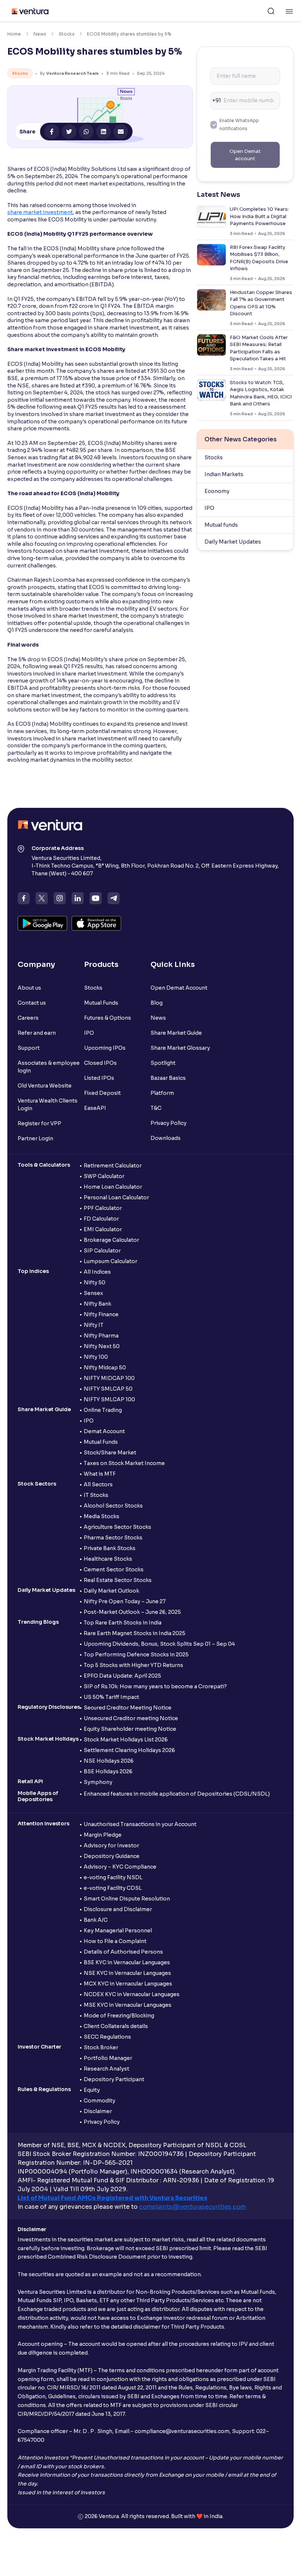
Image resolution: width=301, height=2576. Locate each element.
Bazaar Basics (168, 1078)
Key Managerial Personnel (118, 1931)
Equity (92, 2090)
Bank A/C (96, 1920)
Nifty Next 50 (102, 1346)
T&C (156, 1108)
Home (14, 34)
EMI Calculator (103, 1229)
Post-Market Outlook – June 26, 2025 (132, 1612)
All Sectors (98, 1484)
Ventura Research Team (72, 73)
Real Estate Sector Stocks (118, 1580)
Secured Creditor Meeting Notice (128, 1708)
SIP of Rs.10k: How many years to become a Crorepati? (155, 1686)
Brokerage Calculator (111, 1240)
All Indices (97, 1272)
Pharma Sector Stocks (113, 1538)
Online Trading (103, 1410)
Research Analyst (106, 2069)
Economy (217, 491)
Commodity (99, 2101)
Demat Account (104, 1431)
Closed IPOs (100, 1063)
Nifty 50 (95, 1283)
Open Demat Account (179, 988)
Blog (157, 1003)
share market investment (40, 212)
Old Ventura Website (45, 1086)
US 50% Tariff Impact (111, 1697)
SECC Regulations (107, 2037)
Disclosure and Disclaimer (118, 1909)
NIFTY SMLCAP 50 (108, 1389)
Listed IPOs (99, 1078)
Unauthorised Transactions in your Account (140, 1824)
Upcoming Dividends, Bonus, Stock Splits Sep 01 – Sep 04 (159, 1644)
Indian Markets (224, 474)
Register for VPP (39, 1123)
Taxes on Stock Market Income (124, 1463)
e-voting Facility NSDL (113, 1877)
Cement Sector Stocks (114, 1569)
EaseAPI (95, 1108)
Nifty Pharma (101, 1336)
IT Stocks (96, 1495)
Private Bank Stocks (110, 1548)
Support (29, 1048)
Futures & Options (108, 1018)
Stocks (67, 34)
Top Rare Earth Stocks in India (123, 1623)
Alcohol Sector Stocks (113, 1506)
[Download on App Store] (96, 923)
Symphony (98, 1782)
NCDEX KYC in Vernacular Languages (132, 1994)
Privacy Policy (168, 1123)
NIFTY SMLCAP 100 (109, 1399)
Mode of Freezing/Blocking (119, 2016)
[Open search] (271, 11)
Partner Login (35, 1138)
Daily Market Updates (233, 542)
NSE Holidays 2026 (109, 1761)
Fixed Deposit (102, 1093)
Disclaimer (98, 2111)
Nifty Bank (97, 1304)
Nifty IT (94, 1325)
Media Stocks (101, 1516)
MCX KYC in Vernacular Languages (128, 1984)
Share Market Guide (176, 1033)
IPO (209, 508)
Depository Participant (114, 2079)
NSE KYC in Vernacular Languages (127, 1973)
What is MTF (100, 1474)
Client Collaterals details (116, 2026)
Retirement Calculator (113, 1166)
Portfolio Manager (108, 2058)
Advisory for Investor (111, 1845)
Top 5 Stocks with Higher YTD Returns (133, 1665)
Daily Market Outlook (111, 1591)
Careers (28, 1018)
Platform (162, 1093)
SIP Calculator (102, 1251)
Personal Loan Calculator (116, 1197)
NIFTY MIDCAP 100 (109, 1378)
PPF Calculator (103, 1208)
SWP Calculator (104, 1176)
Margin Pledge (103, 1835)
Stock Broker (101, 2047)
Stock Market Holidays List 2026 (126, 1740)
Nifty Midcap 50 (105, 1368)
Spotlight (163, 1063)
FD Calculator (101, 1219)
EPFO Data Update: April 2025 (122, 1676)
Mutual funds (221, 525)
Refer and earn (37, 1033)
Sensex (93, 1293)
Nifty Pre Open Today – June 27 (125, 1601)
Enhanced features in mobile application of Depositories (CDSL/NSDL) (177, 1794)
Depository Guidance (112, 1856)
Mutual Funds (101, 1003)
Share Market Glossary (180, 1048)
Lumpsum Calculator (110, 1261)
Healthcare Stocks (108, 1559)
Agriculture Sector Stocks (117, 1527)
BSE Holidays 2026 (108, 1771)
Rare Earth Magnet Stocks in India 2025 (135, 1633)
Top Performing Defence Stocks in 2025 (136, 1655)
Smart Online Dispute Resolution (127, 1899)
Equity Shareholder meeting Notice (130, 1729)
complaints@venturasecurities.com (193, 2207)
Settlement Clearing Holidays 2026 (129, 1750)
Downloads (166, 1138)
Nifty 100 (96, 1357)
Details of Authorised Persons (123, 1952)
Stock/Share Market (110, 1453)
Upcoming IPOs (105, 1048)
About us (29, 988)
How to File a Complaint (115, 1941)
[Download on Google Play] (42, 923)
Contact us (32, 1003)
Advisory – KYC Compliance (120, 1867)
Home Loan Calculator (113, 1187)
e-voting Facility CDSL (113, 1888)
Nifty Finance (101, 1314)
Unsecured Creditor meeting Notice (131, 1718)
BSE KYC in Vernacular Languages (127, 1962)
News (40, 34)
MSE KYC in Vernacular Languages (128, 2005)
